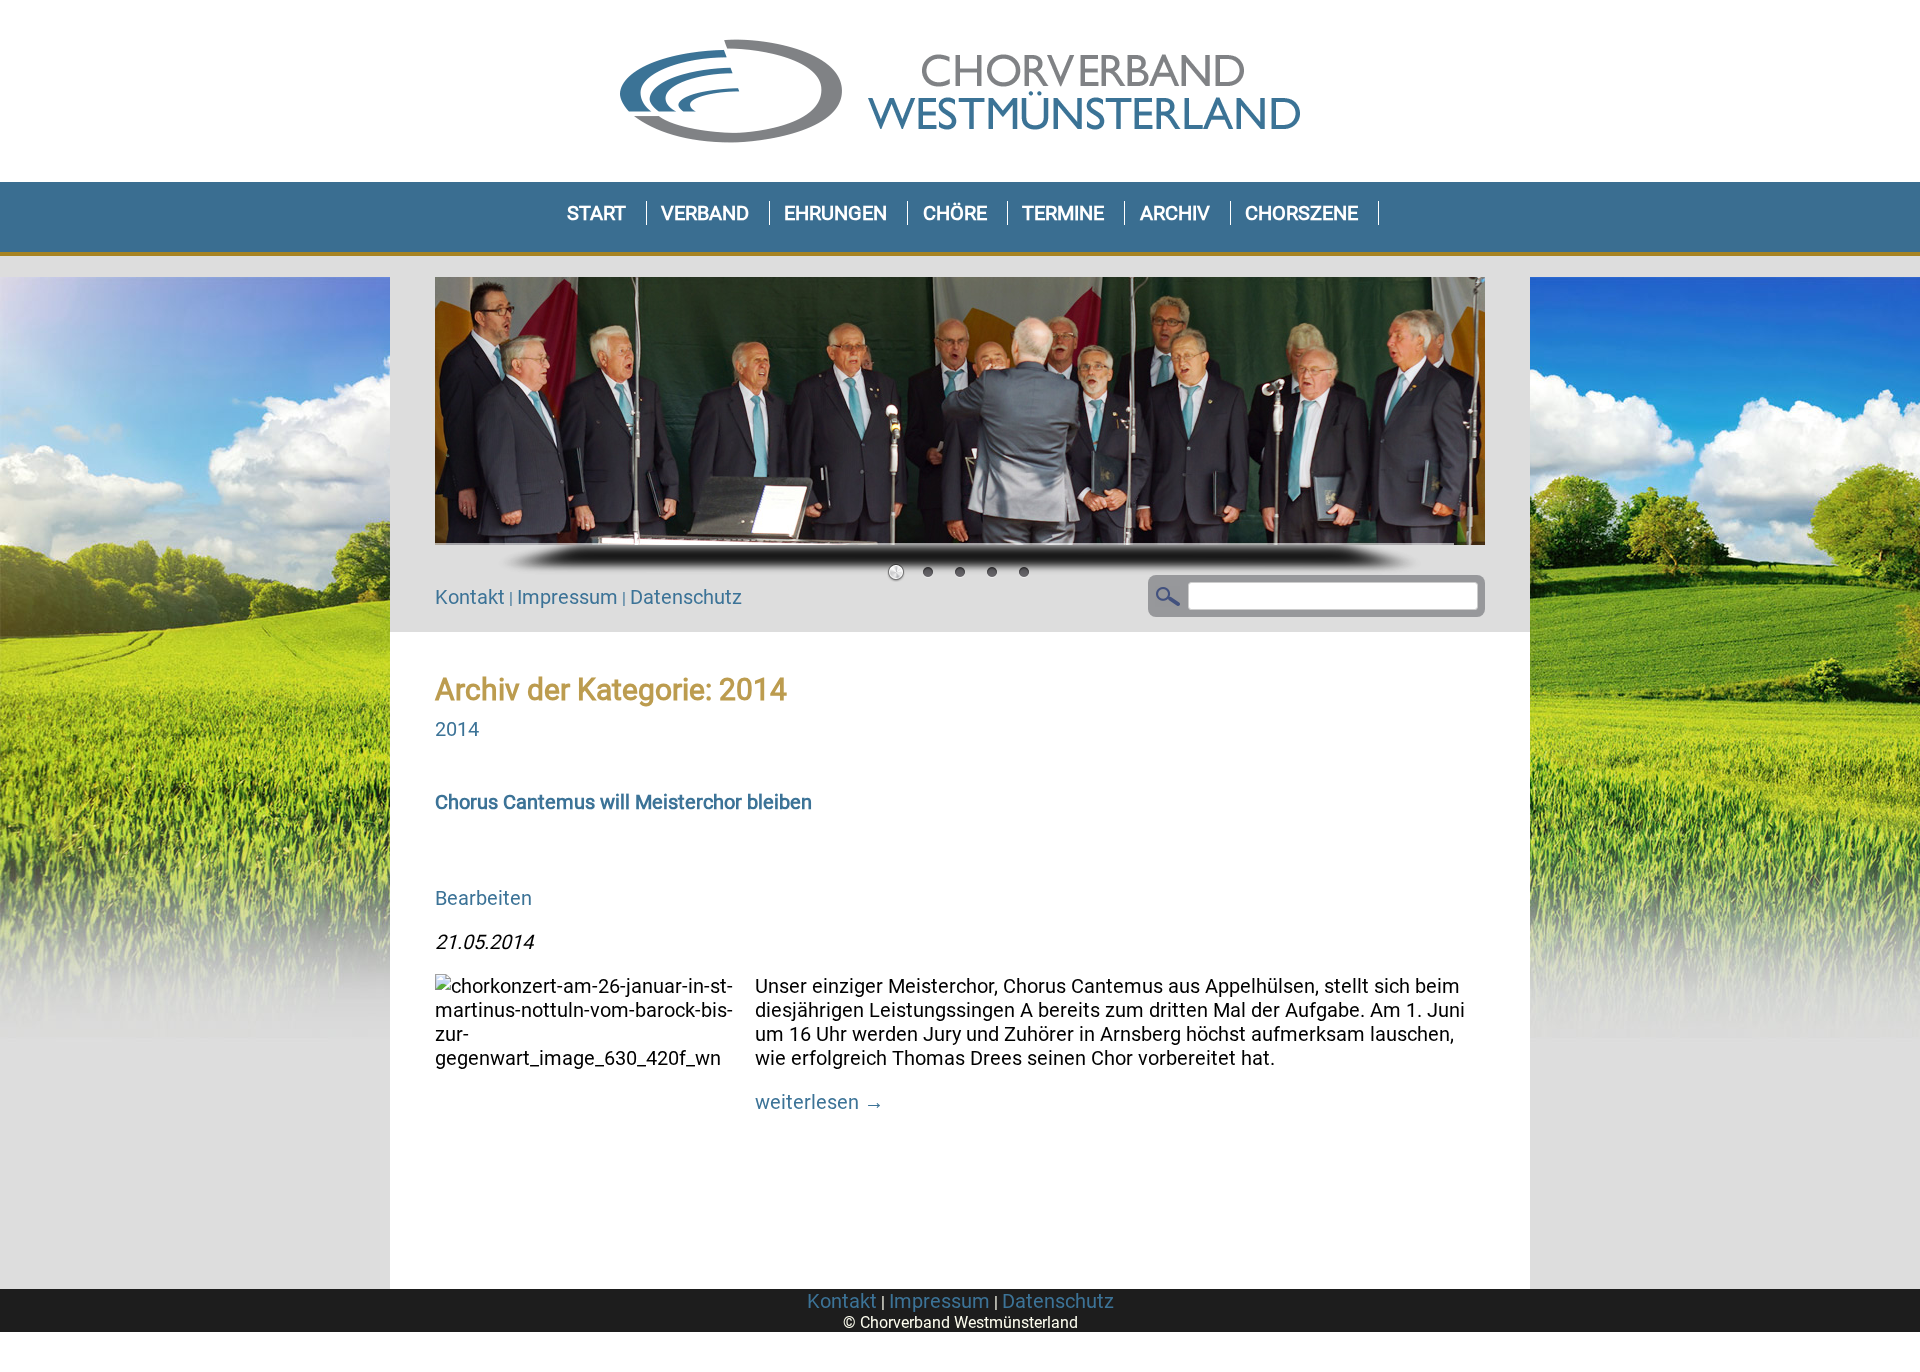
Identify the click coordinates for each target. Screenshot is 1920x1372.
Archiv (1175, 213)
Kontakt (470, 597)
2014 (457, 729)
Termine (1063, 213)
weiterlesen (819, 1102)
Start (596, 213)
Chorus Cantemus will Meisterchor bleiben (623, 802)
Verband (705, 213)
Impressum (567, 597)
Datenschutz (686, 597)
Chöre (955, 213)
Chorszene (1301, 213)
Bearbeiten (483, 898)
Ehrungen (835, 213)
